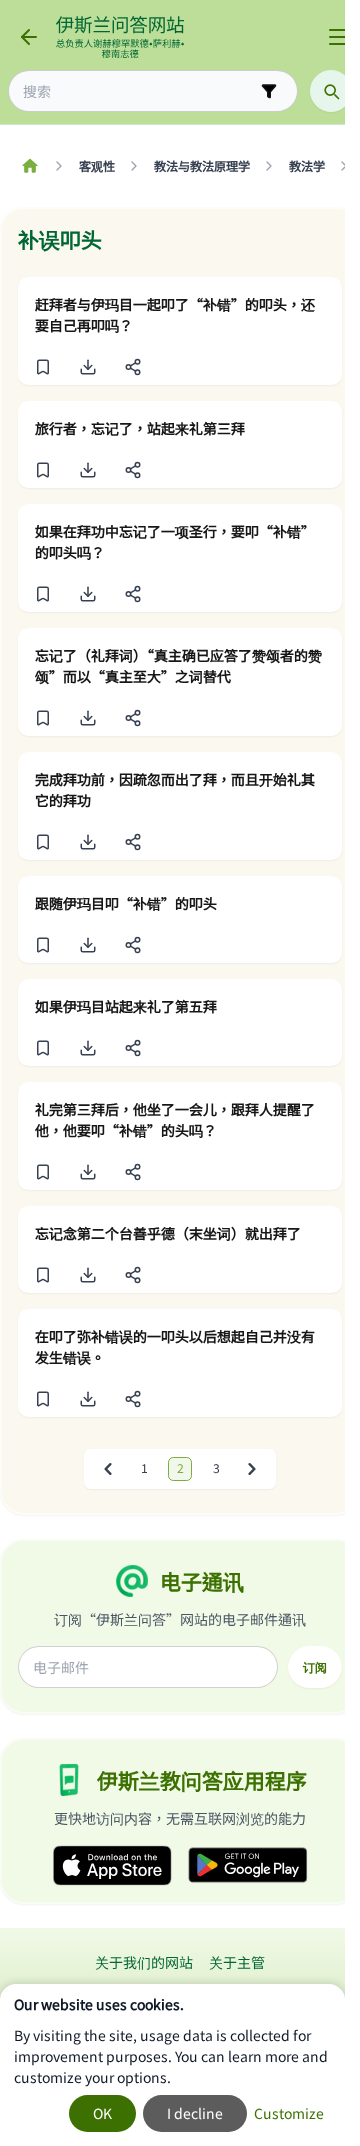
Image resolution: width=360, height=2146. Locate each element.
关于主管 (237, 1962)
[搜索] (331, 91)
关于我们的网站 (144, 1962)
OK (102, 2113)
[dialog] (172, 2065)
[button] (42, 367)
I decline (195, 2113)
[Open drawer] (338, 37)
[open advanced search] (269, 91)
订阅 (315, 1667)
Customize (289, 2113)
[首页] (29, 166)
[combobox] (139, 91)
